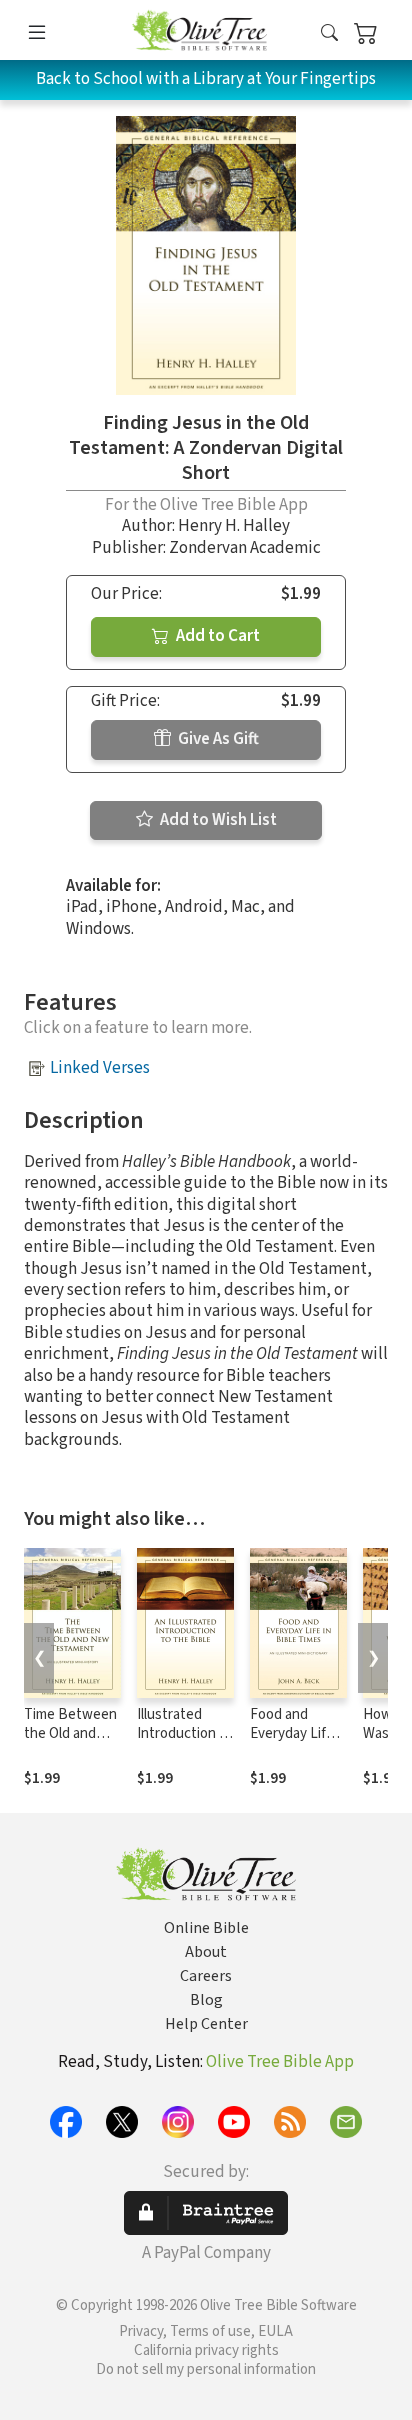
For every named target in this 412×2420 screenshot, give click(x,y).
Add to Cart (216, 636)
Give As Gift (217, 739)
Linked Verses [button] (100, 1068)
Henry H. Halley (234, 526)
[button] (329, 33)
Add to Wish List (217, 820)
